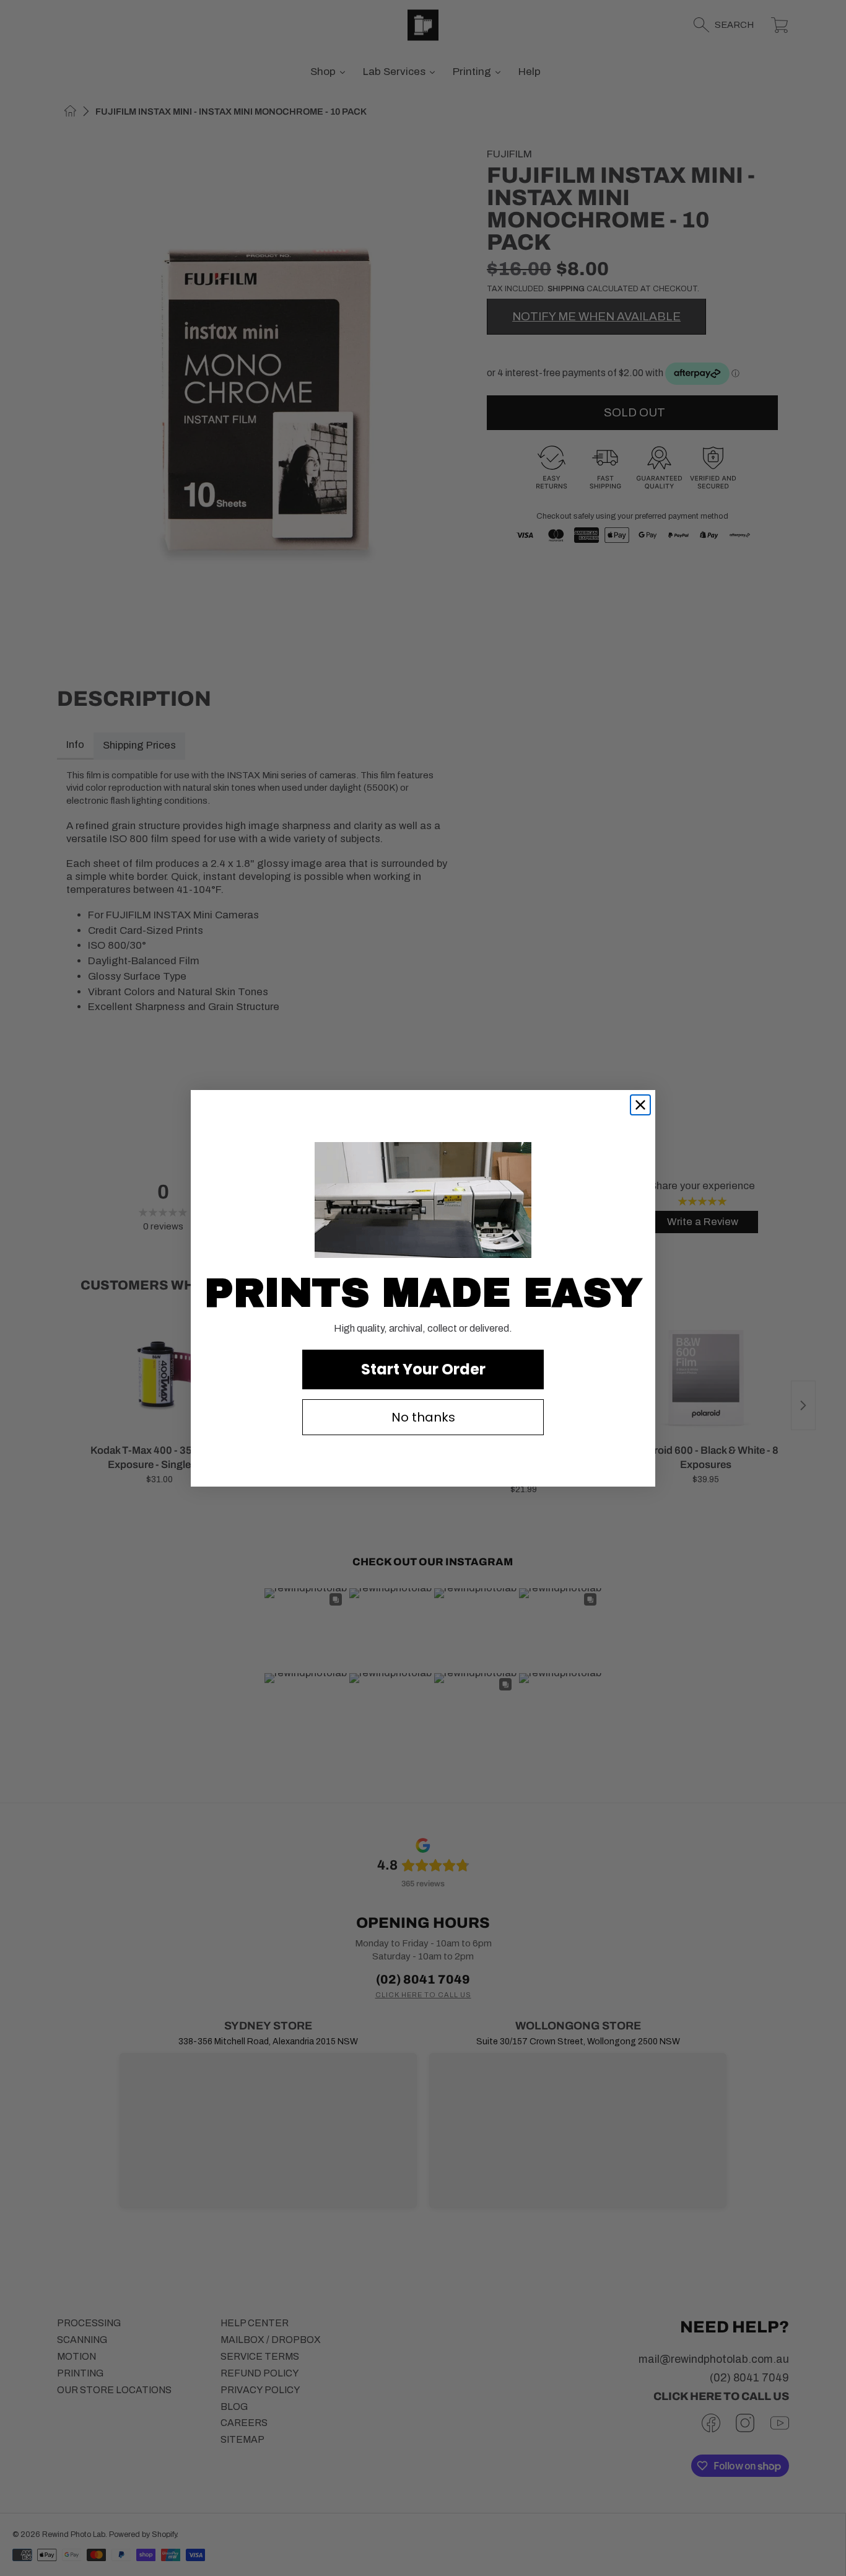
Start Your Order (423, 1369)
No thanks (423, 1417)
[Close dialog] (640, 1105)
